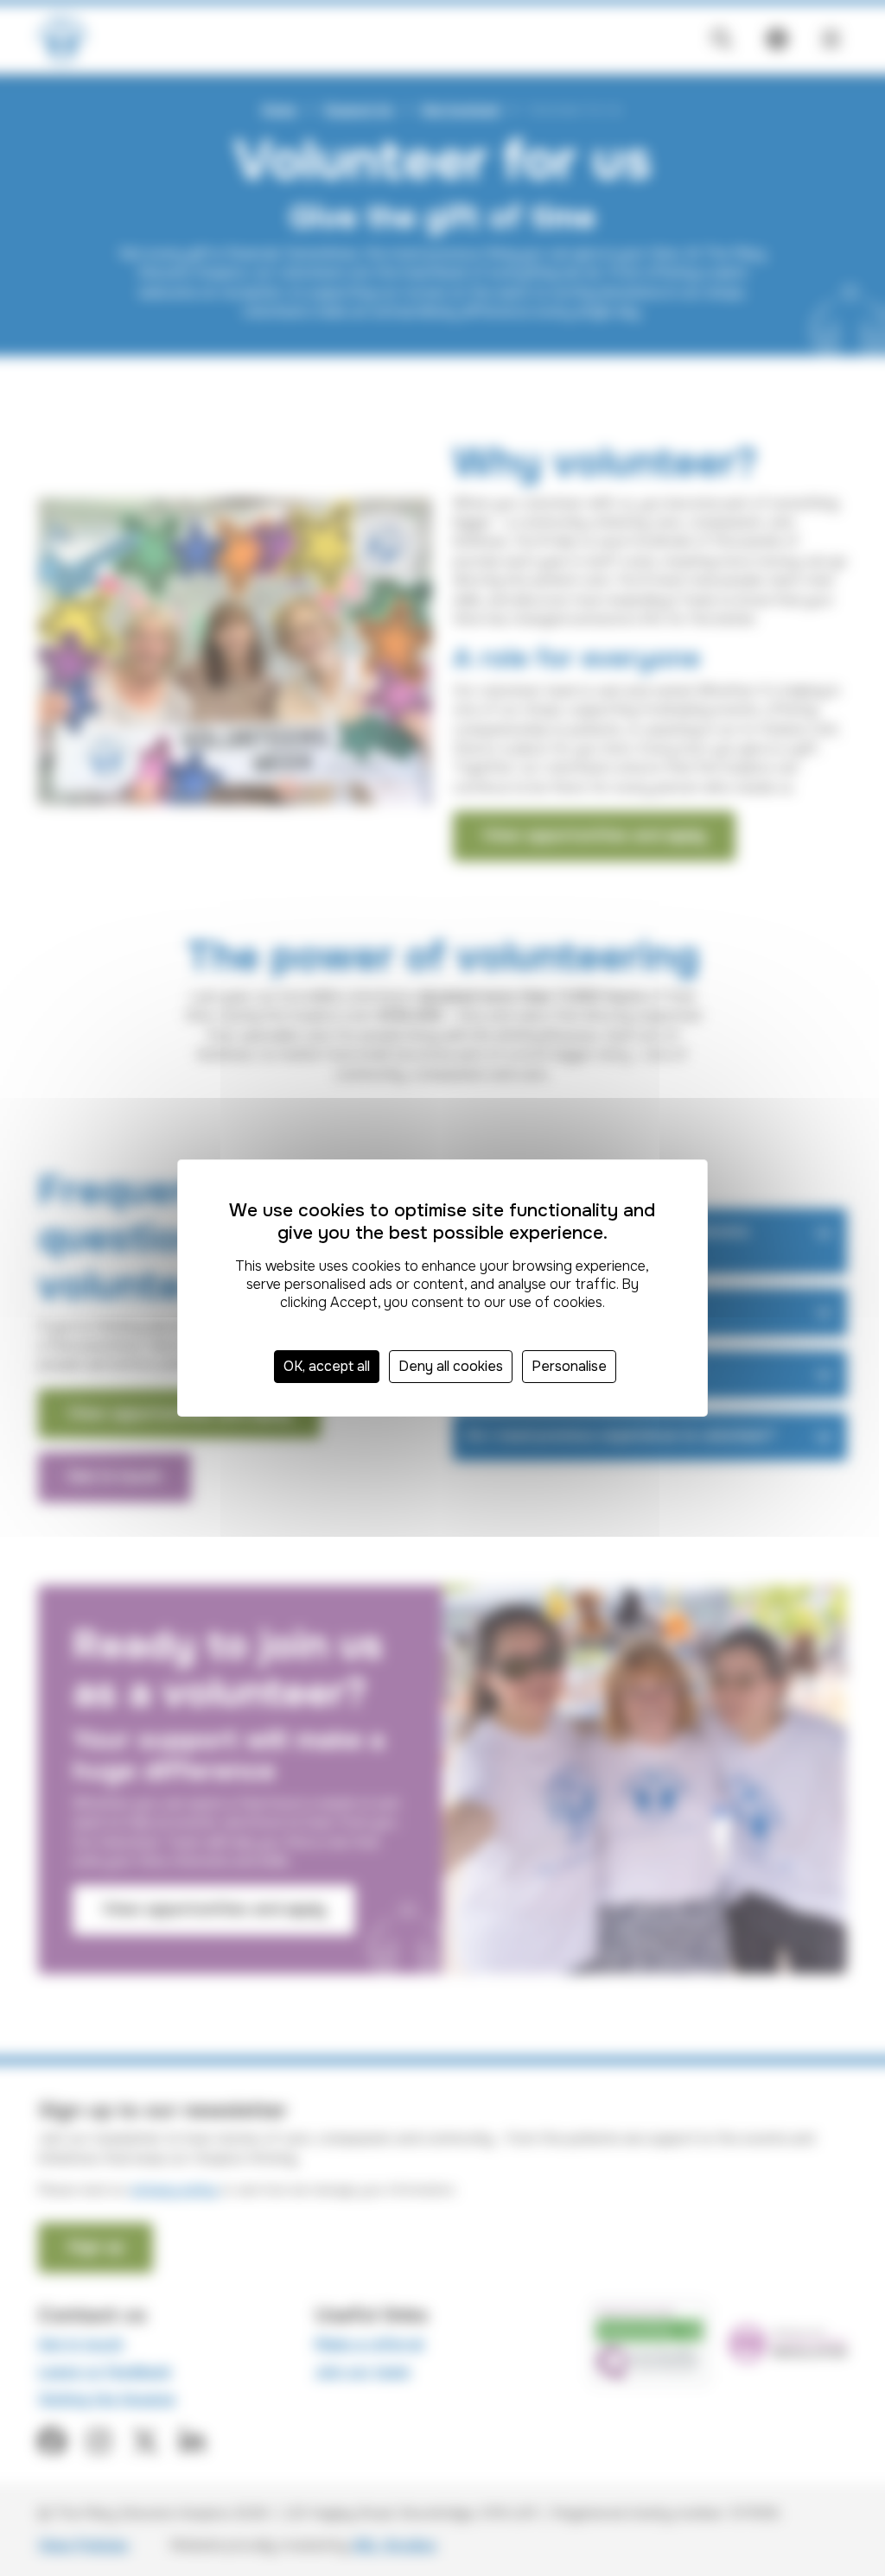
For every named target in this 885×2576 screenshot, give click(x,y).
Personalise (569, 1366)
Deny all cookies (451, 1366)
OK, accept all (327, 1366)
